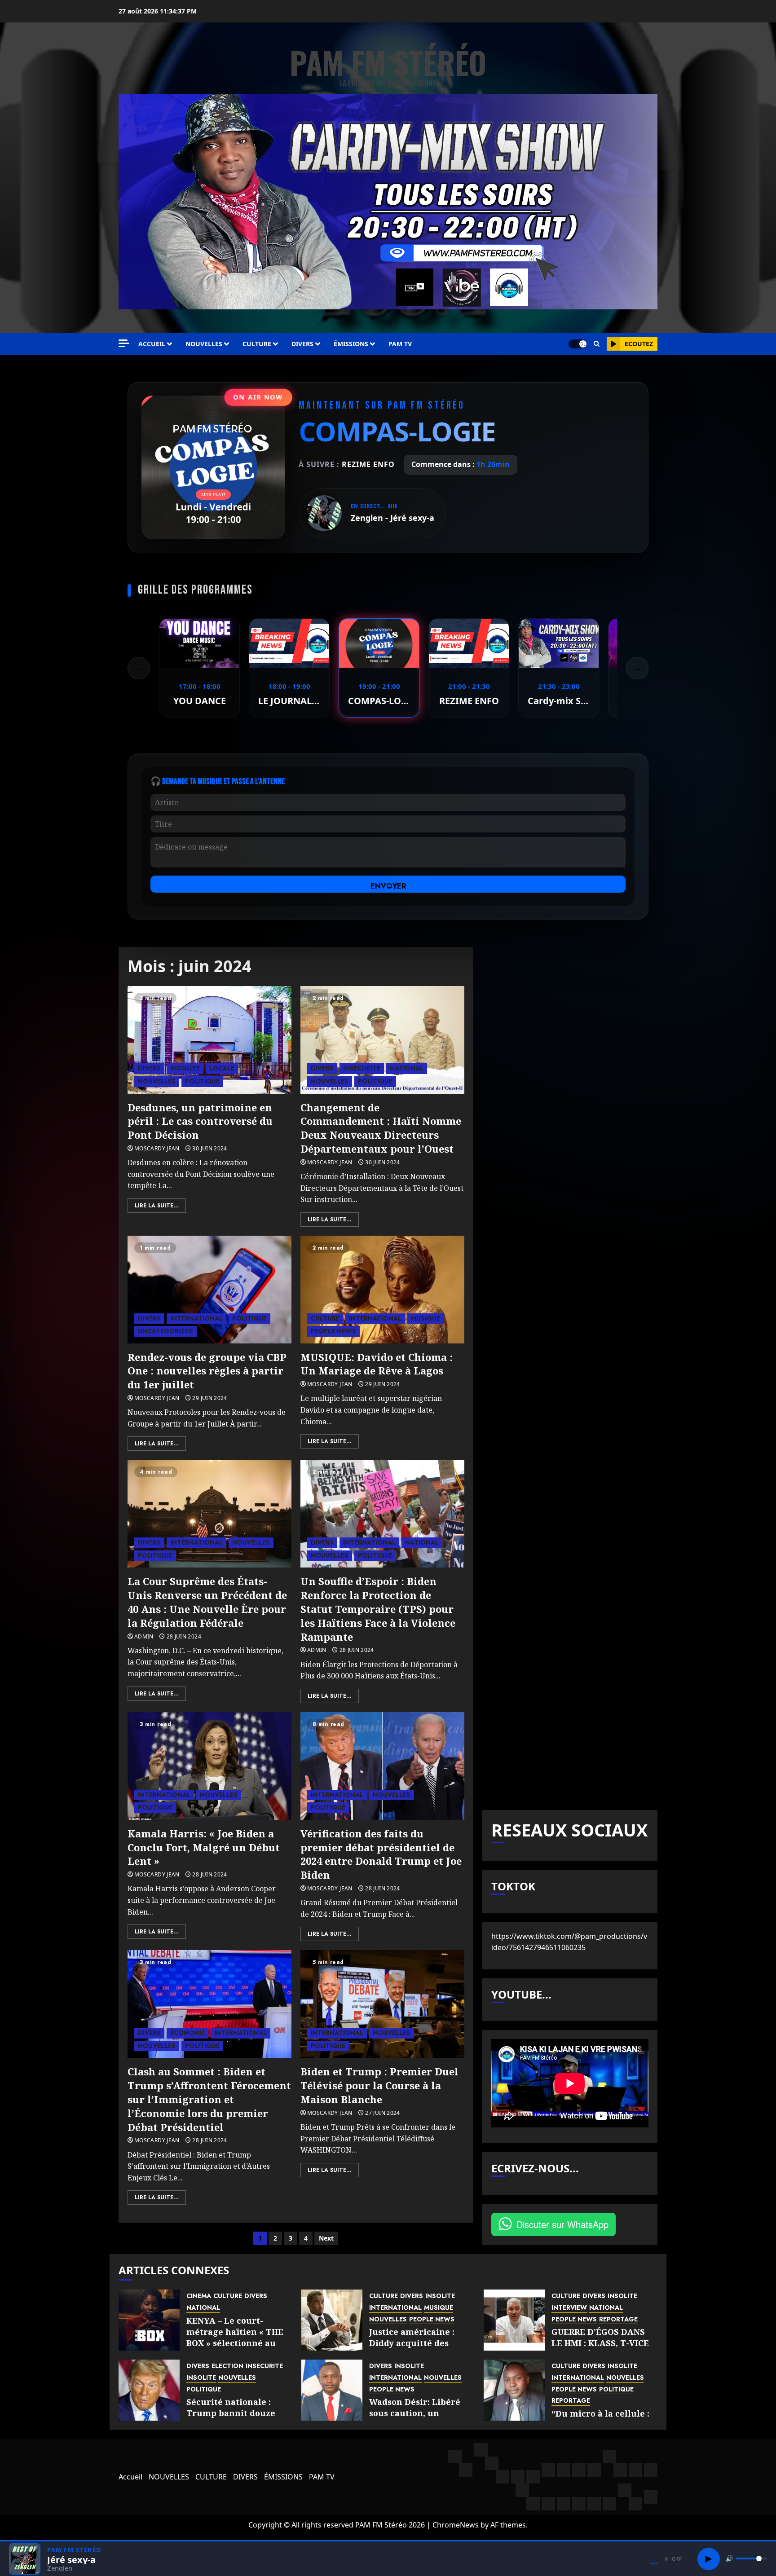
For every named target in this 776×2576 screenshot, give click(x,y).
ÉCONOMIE (187, 2033)
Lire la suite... (157, 1206)
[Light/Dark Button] (578, 344)
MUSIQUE (425, 1318)
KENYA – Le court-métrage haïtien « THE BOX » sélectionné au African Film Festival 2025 (235, 2343)
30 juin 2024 (209, 1149)
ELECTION (227, 2366)
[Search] (597, 344)
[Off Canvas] (124, 343)
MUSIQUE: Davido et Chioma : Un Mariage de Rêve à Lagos (377, 1364)
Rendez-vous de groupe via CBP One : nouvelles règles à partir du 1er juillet (207, 1371)
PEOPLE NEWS (333, 1331)
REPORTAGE (618, 2319)
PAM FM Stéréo (388, 62)
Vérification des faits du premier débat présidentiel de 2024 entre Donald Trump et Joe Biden (381, 1854)
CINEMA (199, 2296)
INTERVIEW (569, 2308)
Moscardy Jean (157, 1149)
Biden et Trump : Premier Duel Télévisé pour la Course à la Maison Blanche (379, 2085)
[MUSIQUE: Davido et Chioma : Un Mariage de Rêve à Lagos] (382, 1290)
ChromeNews (456, 2525)
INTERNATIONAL (196, 1318)
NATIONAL (407, 1068)
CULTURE (257, 344)
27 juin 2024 (382, 2113)
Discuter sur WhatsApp (562, 2224)
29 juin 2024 (209, 1398)
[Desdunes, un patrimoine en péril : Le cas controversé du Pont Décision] (209, 1040)
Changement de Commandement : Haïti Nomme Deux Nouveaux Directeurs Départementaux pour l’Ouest (381, 1128)
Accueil (152, 344)
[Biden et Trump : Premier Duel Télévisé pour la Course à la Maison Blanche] (382, 2004)
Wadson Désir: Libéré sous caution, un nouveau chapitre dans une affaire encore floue (421, 2419)
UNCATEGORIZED (165, 1331)
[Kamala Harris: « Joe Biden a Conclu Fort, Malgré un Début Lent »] (209, 1766)
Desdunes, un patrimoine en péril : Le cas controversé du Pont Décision (200, 1121)
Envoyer (388, 886)
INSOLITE (185, 1068)
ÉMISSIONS (351, 344)
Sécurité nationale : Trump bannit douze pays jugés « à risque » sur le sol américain (234, 2419)
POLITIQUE (202, 1081)
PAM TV (400, 344)
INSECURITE (362, 1068)
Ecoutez (639, 344)
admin (144, 1637)
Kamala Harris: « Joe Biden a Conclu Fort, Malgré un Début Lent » (204, 1847)
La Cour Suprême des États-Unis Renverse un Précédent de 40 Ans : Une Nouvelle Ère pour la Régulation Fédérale (207, 1602)
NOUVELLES (204, 344)
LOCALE (222, 1068)
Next (326, 2238)
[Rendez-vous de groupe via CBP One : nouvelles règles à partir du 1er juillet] (209, 1290)
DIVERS (302, 344)
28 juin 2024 (184, 1637)
